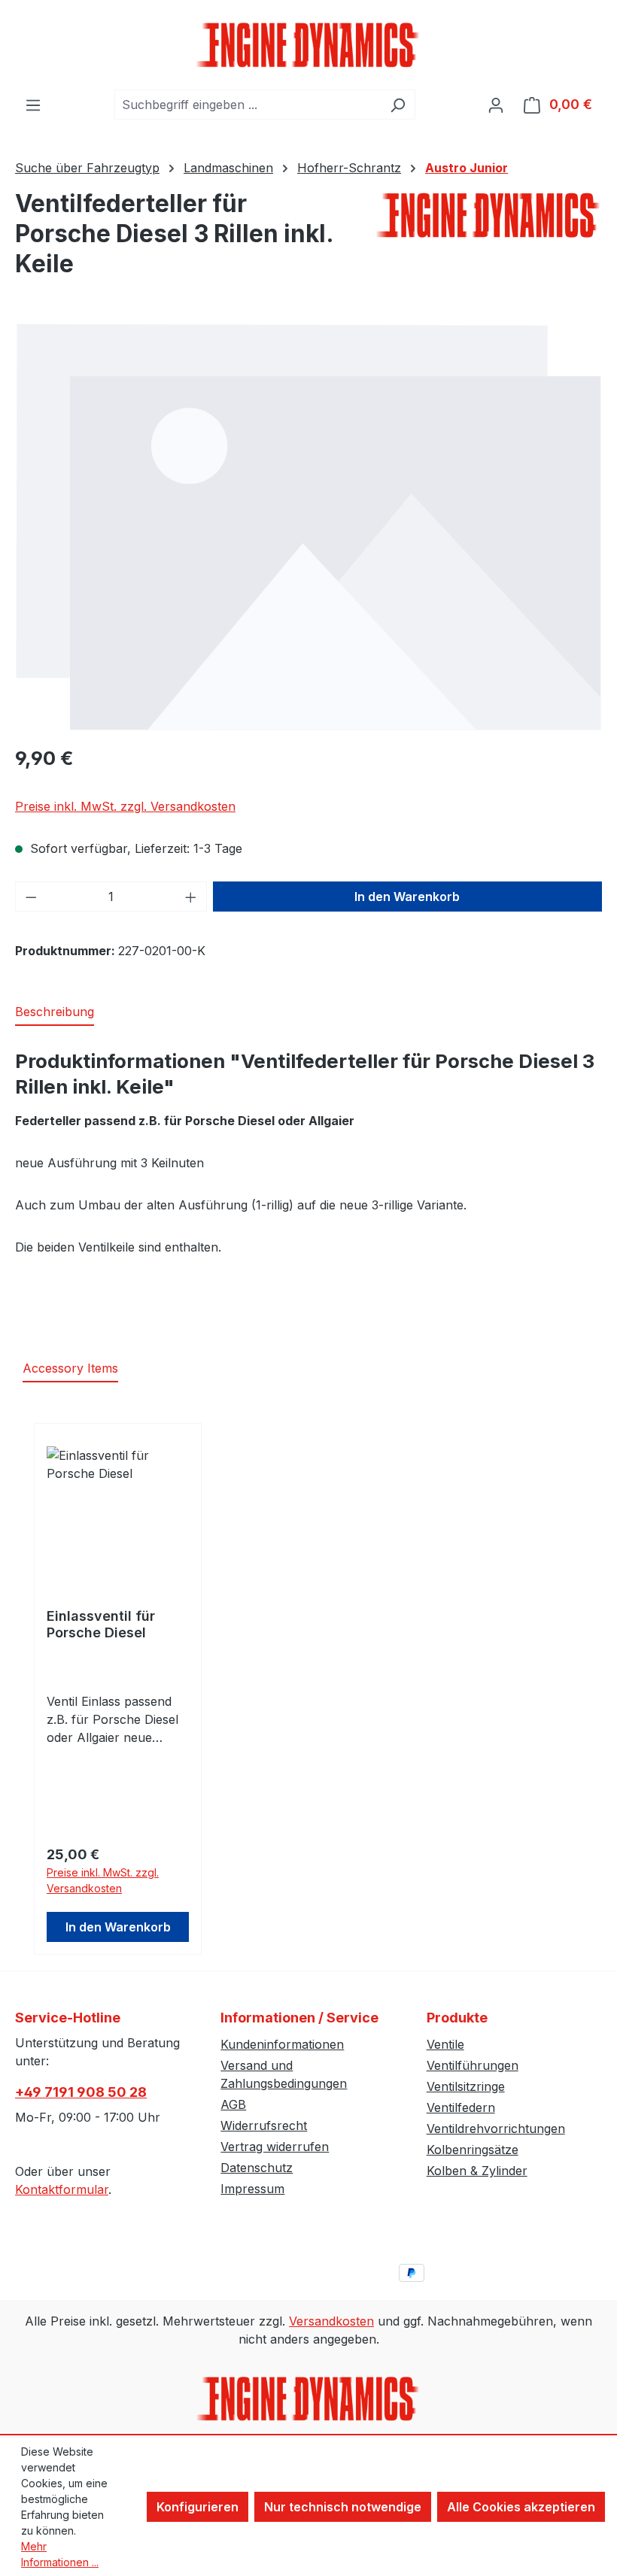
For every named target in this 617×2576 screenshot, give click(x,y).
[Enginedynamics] (489, 215)
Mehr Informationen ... (60, 2554)
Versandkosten (331, 2321)
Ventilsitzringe (466, 2086)
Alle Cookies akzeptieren (521, 2507)
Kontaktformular (62, 2189)
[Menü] (33, 105)
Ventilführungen (473, 2065)
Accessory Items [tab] (70, 1368)
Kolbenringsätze (473, 2150)
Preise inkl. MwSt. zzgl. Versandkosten (125, 806)
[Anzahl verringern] (31, 897)
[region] (308, 527)
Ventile (445, 2044)
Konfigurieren (198, 2507)
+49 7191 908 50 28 (81, 2092)
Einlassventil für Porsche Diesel (101, 1624)
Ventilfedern (461, 2107)
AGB (233, 2104)
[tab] (55, 1012)
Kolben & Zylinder (477, 2171)
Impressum (252, 2189)
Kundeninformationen (282, 2044)
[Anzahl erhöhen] (191, 897)
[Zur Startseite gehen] (308, 45)
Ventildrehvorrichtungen (496, 2128)
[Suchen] (398, 105)
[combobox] (248, 105)
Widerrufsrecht (264, 2125)
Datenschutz (257, 2168)
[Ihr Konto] (496, 105)
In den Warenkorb (407, 897)
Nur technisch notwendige (343, 2507)
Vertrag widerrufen (275, 2147)
